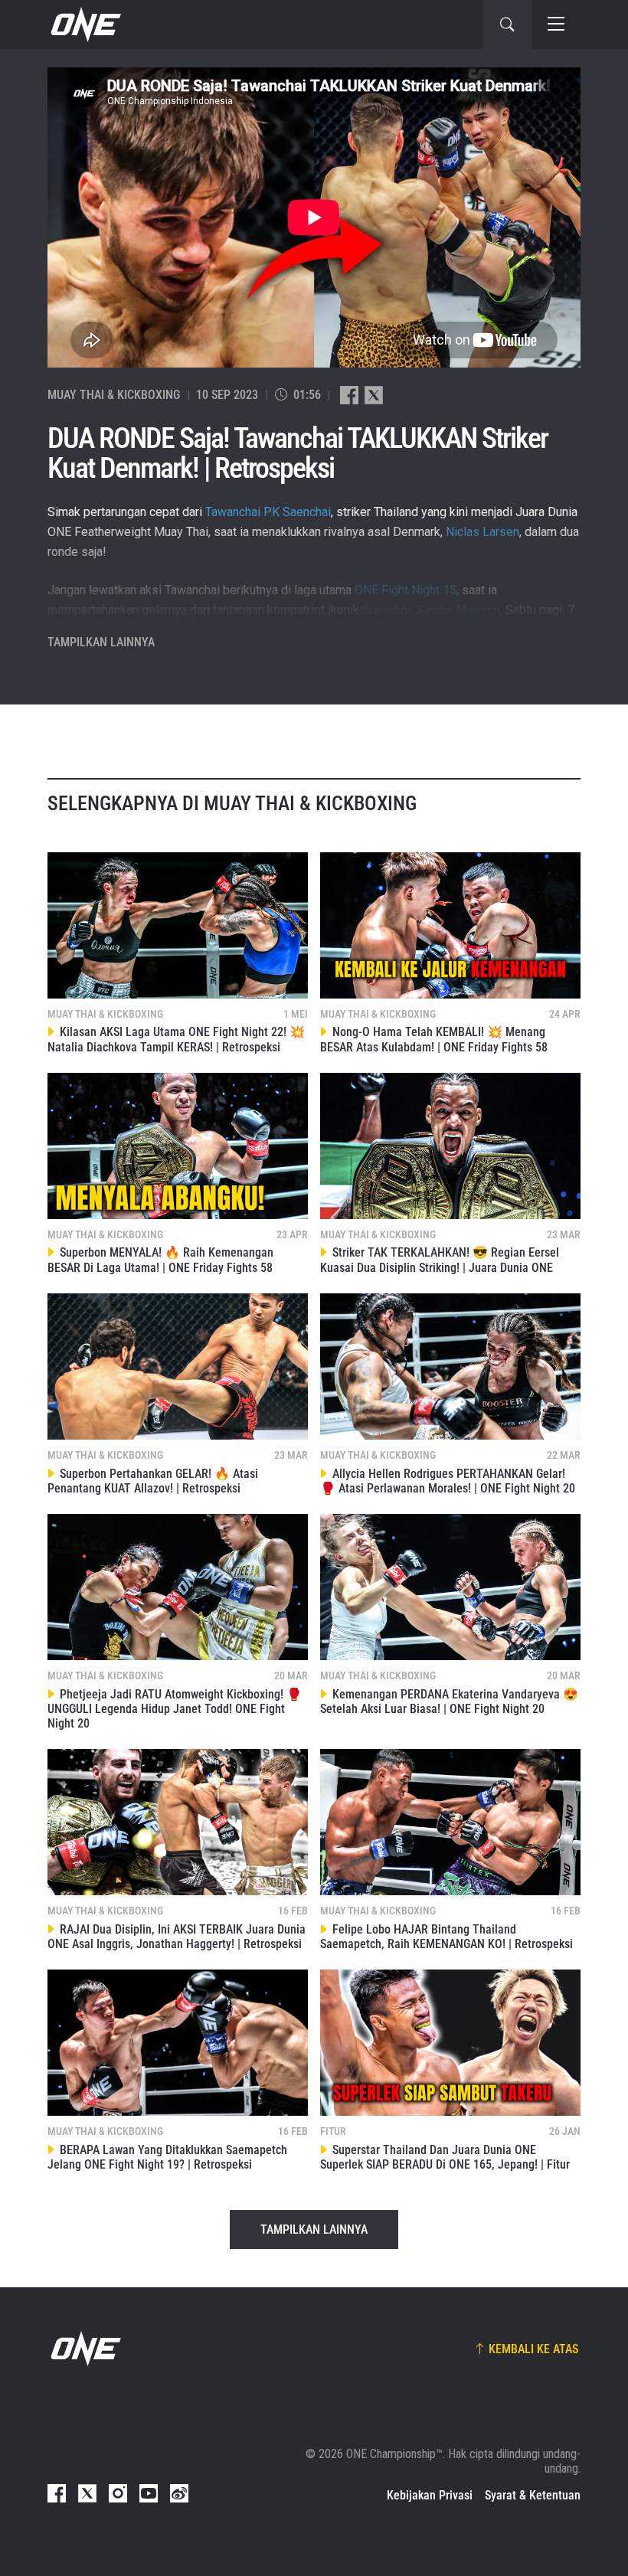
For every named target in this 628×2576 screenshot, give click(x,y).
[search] (507, 25)
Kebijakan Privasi (430, 2495)
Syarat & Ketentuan (533, 2495)
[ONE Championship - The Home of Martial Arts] (84, 25)
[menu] (556, 25)
